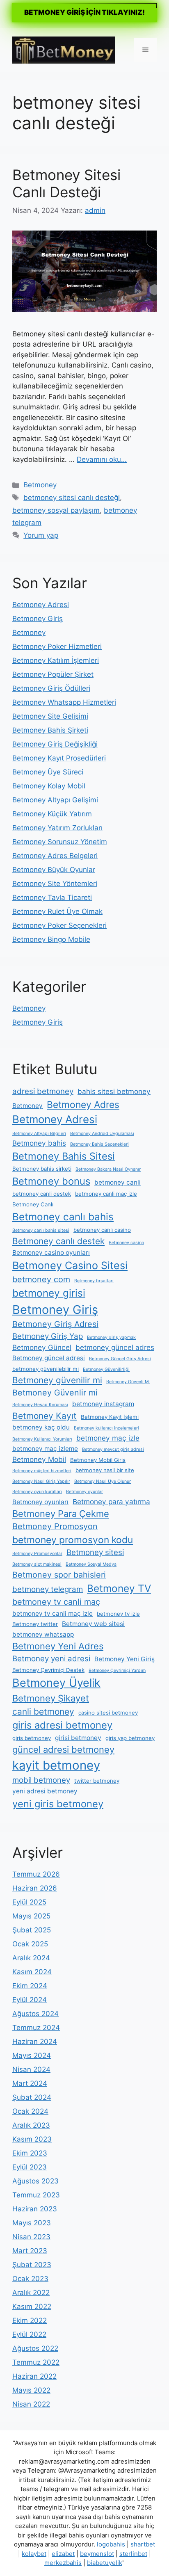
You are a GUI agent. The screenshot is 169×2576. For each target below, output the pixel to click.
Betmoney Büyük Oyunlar (54, 870)
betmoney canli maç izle (106, 1194)
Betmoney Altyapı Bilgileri (39, 1134)
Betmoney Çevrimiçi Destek (48, 1670)
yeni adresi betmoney (45, 1791)
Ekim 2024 (30, 1986)
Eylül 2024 (30, 2000)
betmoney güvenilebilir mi (46, 1369)
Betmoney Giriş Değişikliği (55, 744)
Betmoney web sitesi (93, 1624)
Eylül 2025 (29, 1902)
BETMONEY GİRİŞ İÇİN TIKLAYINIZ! (84, 12)
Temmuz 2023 (36, 2195)
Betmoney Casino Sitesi (70, 1265)
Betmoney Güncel (42, 1347)
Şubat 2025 (32, 1930)
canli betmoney (43, 1712)
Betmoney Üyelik (56, 1683)
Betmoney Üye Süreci (48, 772)
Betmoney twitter (35, 1624)
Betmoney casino (126, 1243)
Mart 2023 (30, 2251)
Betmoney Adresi (41, 605)
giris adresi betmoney (62, 1725)
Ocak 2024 (30, 2111)
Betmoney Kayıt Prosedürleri (59, 758)
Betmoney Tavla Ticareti (52, 897)
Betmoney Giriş (38, 619)
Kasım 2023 (32, 2139)
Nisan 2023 (31, 2237)
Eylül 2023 (30, 2167)
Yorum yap (41, 535)
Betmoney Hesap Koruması (40, 1405)
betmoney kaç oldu (41, 1427)
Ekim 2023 (30, 2153)
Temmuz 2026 (36, 1874)
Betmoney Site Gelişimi (50, 716)
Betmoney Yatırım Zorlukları (57, 828)
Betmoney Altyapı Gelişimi (55, 800)
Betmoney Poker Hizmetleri (57, 646)
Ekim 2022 (30, 2320)
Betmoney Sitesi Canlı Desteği (66, 183)
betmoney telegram (48, 1589)
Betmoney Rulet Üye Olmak (57, 911)
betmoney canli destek (42, 1194)
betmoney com (41, 1279)
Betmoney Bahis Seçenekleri (99, 1144)
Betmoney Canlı (33, 1204)
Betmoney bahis (39, 1143)
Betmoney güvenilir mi (57, 1380)
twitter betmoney (97, 1781)
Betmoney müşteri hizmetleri (42, 1471)
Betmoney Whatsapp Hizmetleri (64, 702)
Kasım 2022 (32, 2307)
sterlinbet (133, 2554)
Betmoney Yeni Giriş (124, 1659)
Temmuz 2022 (36, 2362)
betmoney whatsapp (43, 1634)
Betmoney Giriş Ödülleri (51, 688)
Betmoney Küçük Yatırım (52, 814)
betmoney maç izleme (45, 1449)
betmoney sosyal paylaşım (56, 510)
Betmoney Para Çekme (61, 1514)
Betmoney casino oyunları (51, 1253)
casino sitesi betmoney (108, 1713)
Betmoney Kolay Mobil (49, 786)
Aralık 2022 (31, 2293)
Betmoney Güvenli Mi (128, 1382)
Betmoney (40, 485)
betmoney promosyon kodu (73, 1540)
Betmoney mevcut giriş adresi (113, 1449)
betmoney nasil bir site (105, 1470)
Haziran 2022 (34, 2376)
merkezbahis (63, 2563)
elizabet (63, 2554)
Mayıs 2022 (31, 2390)
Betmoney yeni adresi (51, 1659)
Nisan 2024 (31, 2069)
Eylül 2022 (29, 2334)
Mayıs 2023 (32, 2223)
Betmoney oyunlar (84, 1492)
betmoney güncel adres (115, 1347)
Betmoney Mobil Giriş (98, 1460)
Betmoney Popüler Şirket (53, 674)
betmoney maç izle (108, 1438)
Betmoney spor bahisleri (59, 1575)
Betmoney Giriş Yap (48, 1336)
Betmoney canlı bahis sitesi (41, 1230)
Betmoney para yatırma (111, 1502)
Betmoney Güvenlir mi (55, 1393)
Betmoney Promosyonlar (37, 1554)
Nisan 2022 (31, 2404)
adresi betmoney (43, 1091)
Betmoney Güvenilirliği (106, 1369)
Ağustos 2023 (35, 2181)
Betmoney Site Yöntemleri (55, 884)
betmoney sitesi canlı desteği (72, 498)
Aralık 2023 (31, 2125)
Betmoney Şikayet (51, 1698)
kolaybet (34, 2554)
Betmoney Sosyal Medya (91, 1564)
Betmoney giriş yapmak (111, 1337)
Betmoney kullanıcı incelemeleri (106, 1428)
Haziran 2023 (35, 2209)
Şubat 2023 (32, 2265)
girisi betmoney (78, 1738)
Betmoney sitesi (95, 1552)
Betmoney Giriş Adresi (55, 1324)
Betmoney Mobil (39, 1459)
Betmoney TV (119, 1588)
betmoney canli (118, 1182)
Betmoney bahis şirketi (42, 1169)
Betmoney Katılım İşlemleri (56, 660)
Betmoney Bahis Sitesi (64, 1156)
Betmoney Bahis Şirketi (50, 730)
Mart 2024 (30, 2083)
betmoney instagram (103, 1404)
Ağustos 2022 (35, 2348)
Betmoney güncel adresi (49, 1358)
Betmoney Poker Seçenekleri (59, 925)
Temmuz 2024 (36, 2028)
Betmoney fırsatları (94, 1281)
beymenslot (97, 2554)
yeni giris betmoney (58, 1804)
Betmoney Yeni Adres (58, 1646)
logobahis (111, 2544)
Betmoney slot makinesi (37, 1564)
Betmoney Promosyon (55, 1526)
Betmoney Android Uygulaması (102, 1134)
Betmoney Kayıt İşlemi (110, 1417)
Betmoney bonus (51, 1181)
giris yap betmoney (130, 1738)
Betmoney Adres (83, 1105)
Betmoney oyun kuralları (37, 1492)
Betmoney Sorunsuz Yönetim (60, 842)
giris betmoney (32, 1738)
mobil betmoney (41, 1780)
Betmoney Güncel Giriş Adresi (120, 1359)
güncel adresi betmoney (63, 1749)
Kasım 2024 (32, 1972)
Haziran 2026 (35, 1888)
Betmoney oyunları (40, 1502)
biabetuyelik (105, 2563)
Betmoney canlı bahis (63, 1217)
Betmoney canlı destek (58, 1241)
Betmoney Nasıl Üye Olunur (103, 1481)
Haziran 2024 (35, 2042)
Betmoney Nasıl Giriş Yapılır (41, 1481)
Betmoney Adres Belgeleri (55, 856)
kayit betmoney (56, 1765)
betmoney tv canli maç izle (53, 1613)
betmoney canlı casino (102, 1230)
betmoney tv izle (118, 1614)
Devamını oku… (102, 459)
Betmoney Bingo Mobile (51, 939)
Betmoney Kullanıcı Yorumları (42, 1439)
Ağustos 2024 (35, 2014)
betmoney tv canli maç (56, 1602)
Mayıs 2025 (31, 1916)
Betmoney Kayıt (45, 1416)
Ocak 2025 (30, 1944)
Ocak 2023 (30, 2279)
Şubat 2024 (32, 2097)
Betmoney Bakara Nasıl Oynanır (108, 1169)
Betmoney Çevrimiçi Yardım (117, 1671)
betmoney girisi (49, 1293)
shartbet (143, 2544)
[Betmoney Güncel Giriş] (64, 49)
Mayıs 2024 (32, 2055)
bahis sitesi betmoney (114, 1091)
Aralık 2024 (31, 1958)
